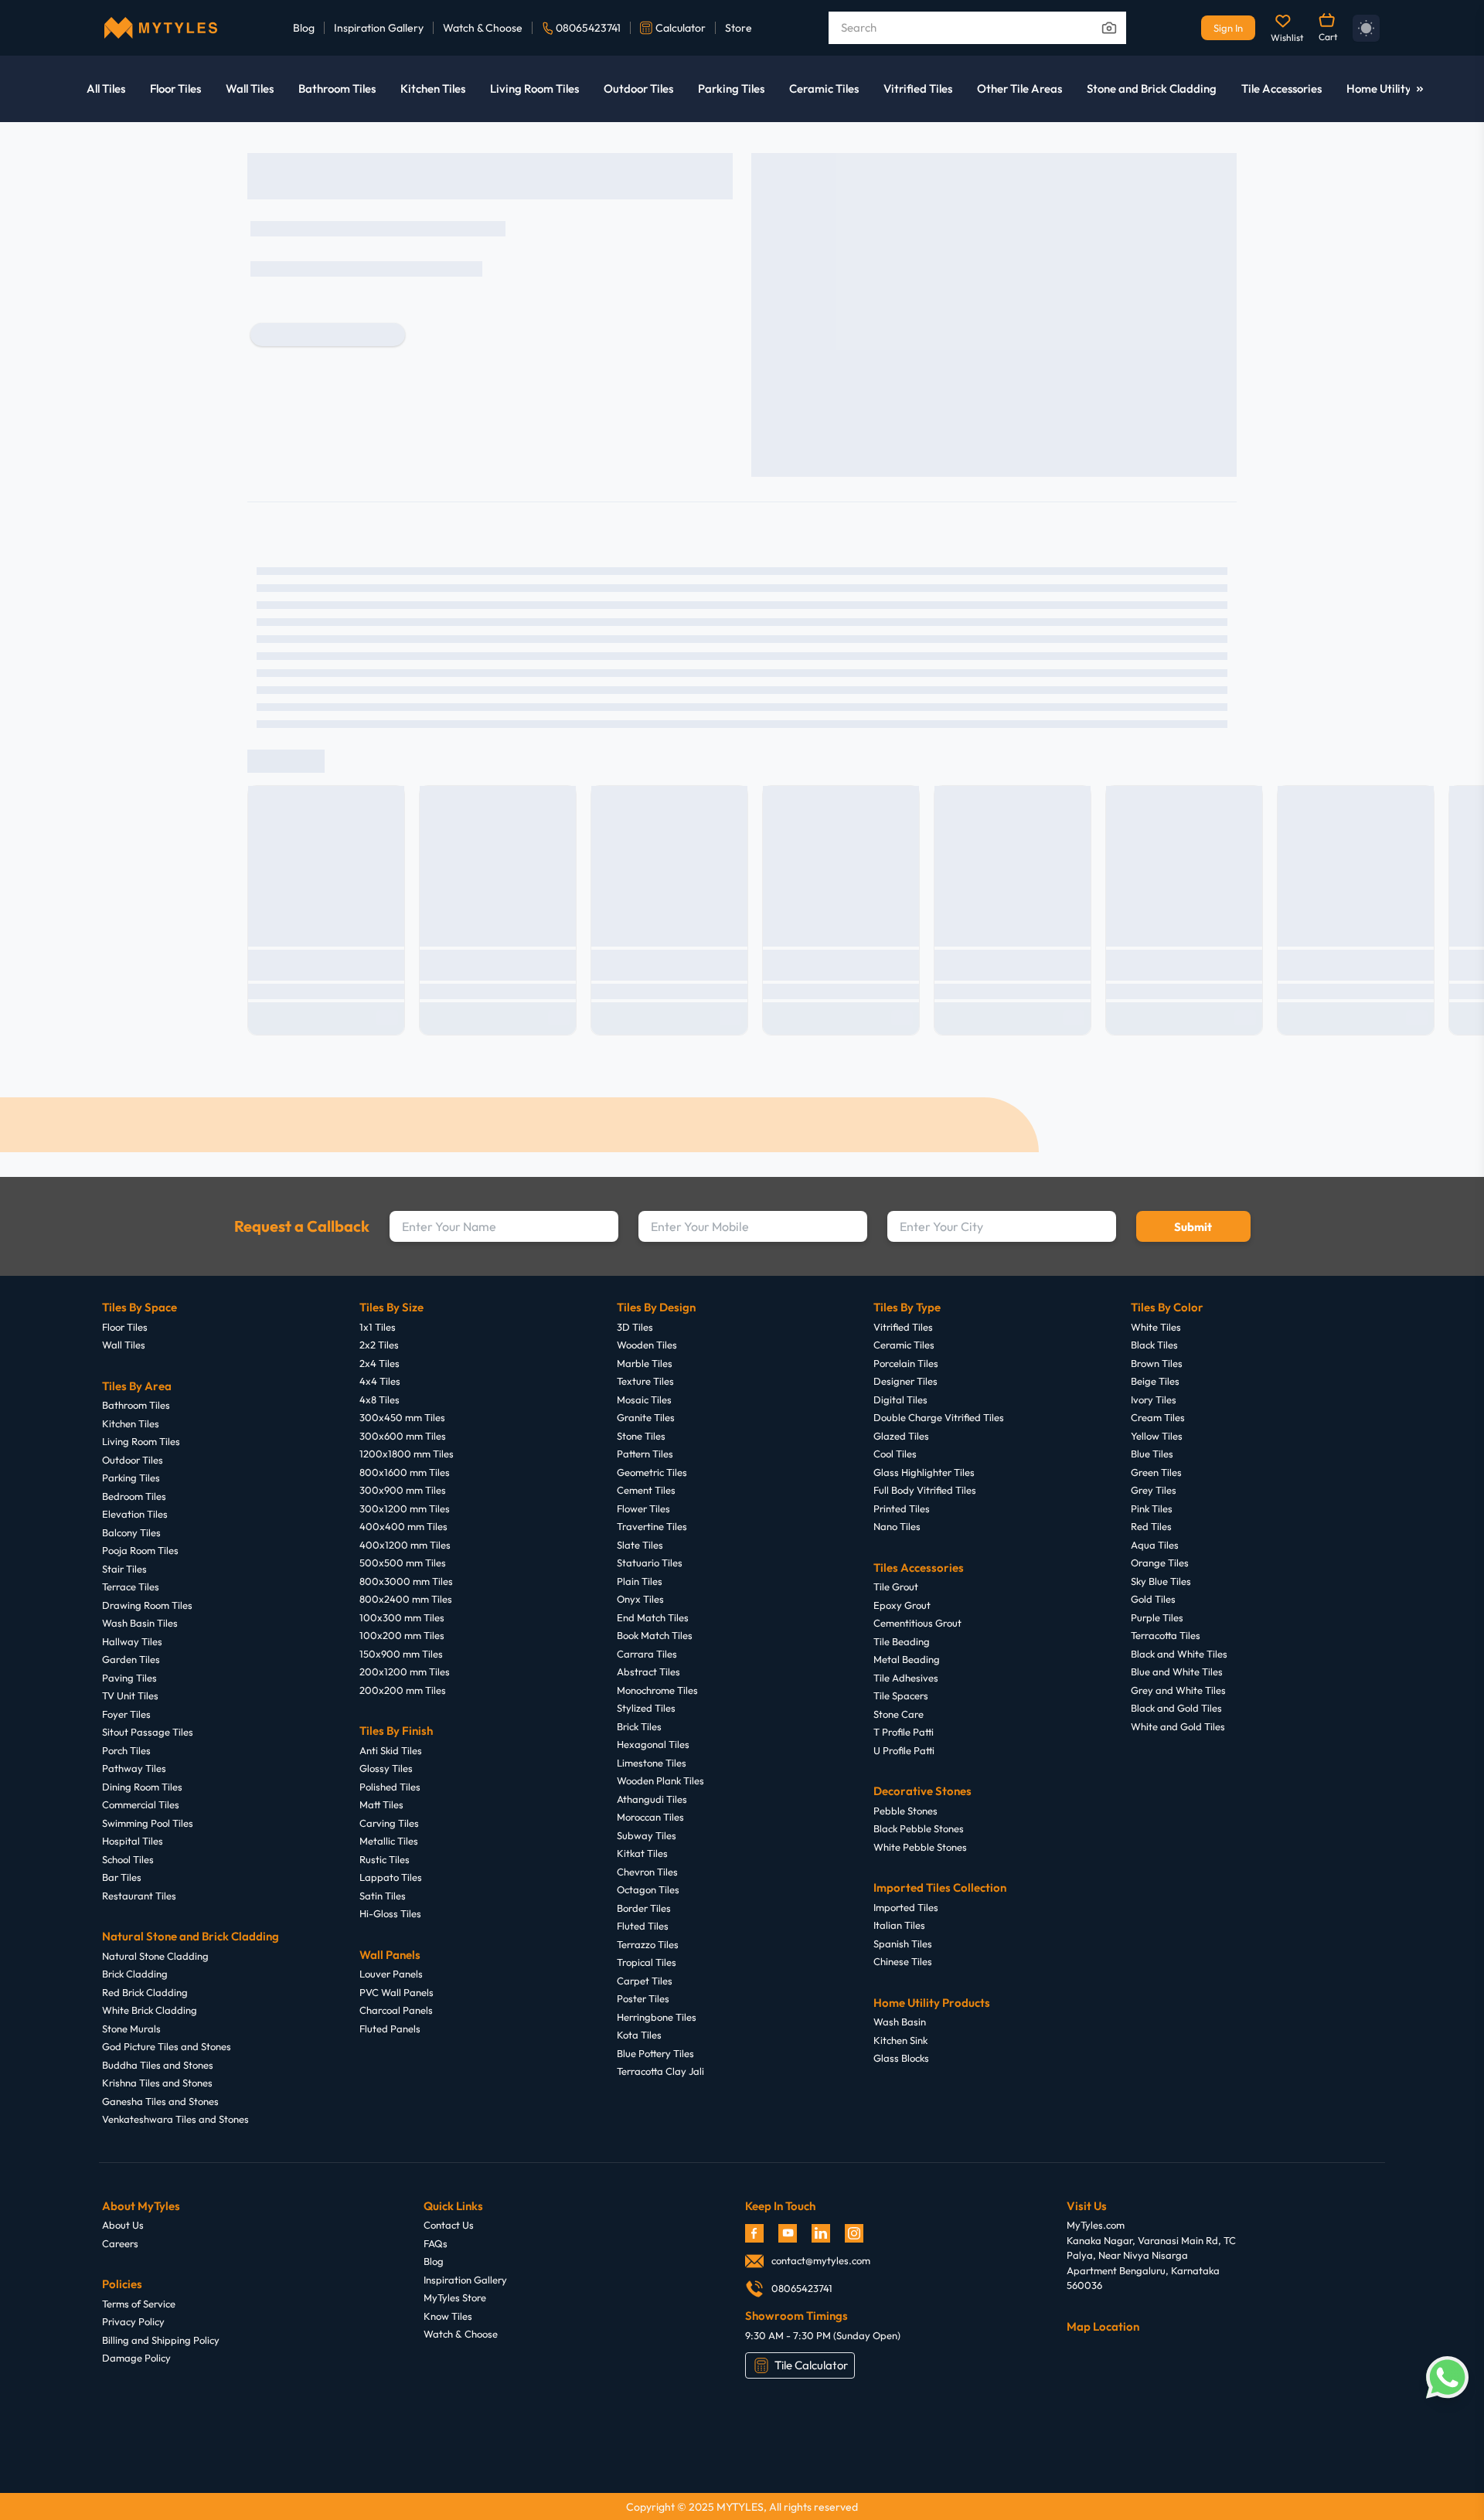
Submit (1193, 1227)
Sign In (1228, 28)
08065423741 (588, 28)
